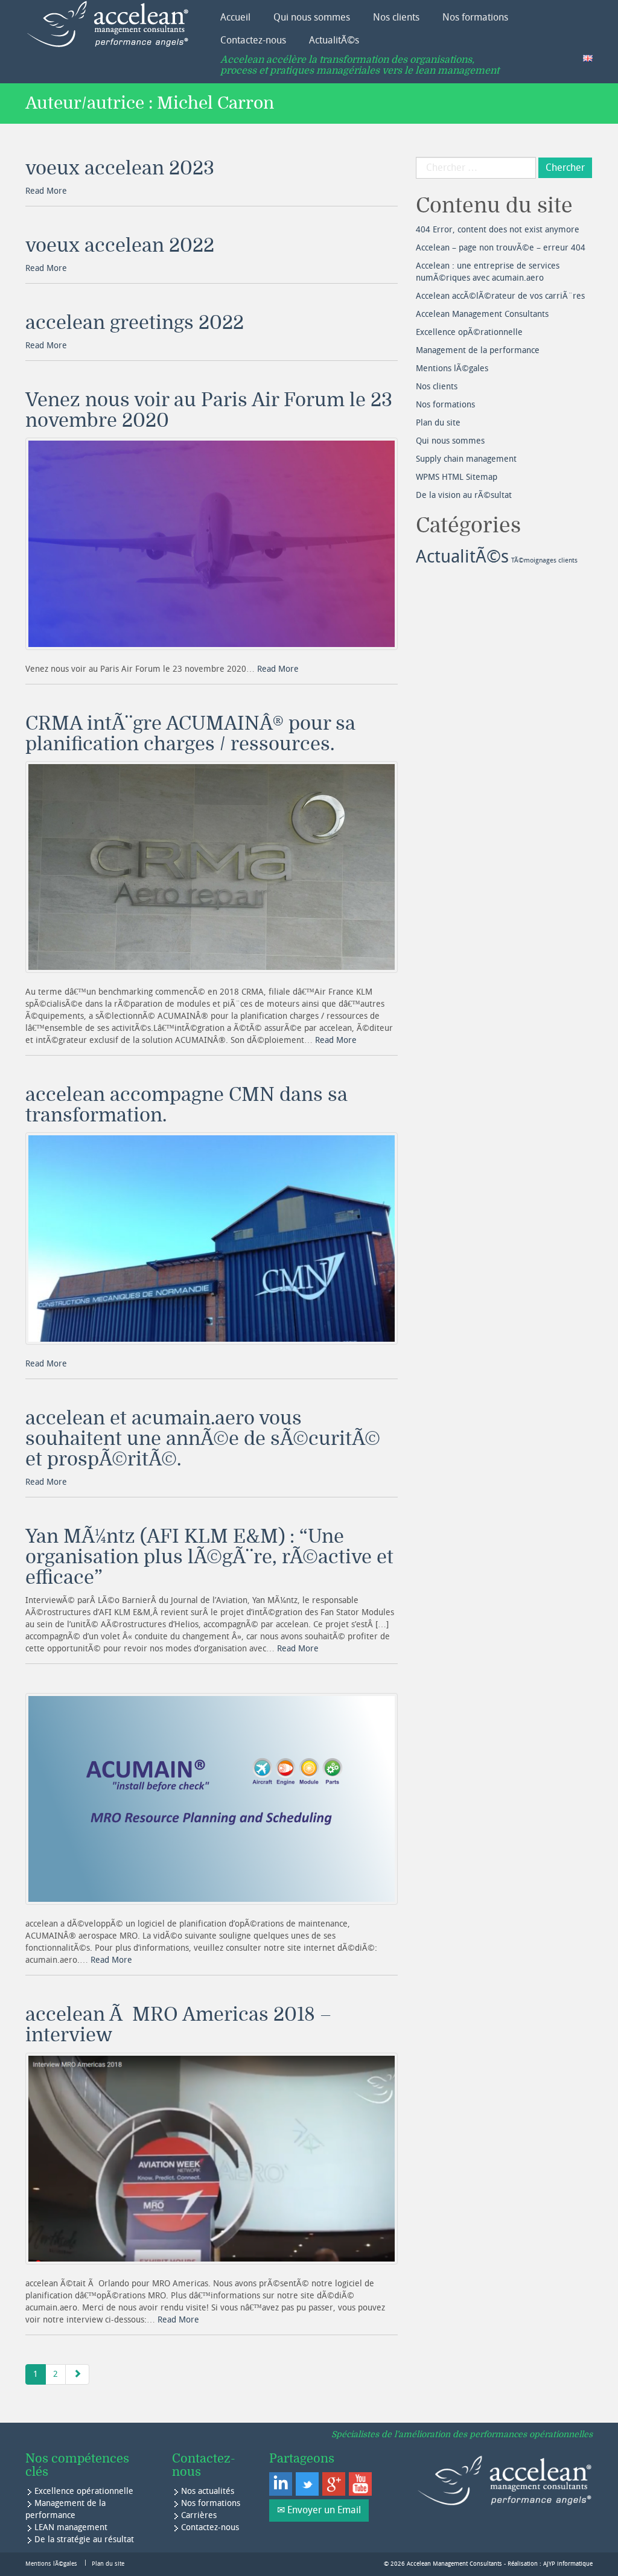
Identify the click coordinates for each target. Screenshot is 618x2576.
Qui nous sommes (312, 17)
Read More (46, 191)
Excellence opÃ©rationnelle (469, 332)
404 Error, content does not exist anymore (498, 230)
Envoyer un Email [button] (324, 2510)
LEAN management (71, 2527)
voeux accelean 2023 (120, 168)
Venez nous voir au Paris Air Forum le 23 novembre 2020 (209, 410)
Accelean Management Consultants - (457, 2564)
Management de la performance (478, 350)
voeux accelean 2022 (120, 246)
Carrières (199, 2515)
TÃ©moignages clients (544, 560)
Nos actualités (208, 2491)
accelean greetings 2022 (135, 323)
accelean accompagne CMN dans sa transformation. (186, 1105)
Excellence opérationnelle (84, 2491)
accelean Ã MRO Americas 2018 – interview (178, 2025)
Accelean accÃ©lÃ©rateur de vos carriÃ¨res (500, 296)
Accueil (235, 17)
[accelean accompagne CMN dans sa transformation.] (212, 1238)
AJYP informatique (568, 2564)
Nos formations (475, 17)
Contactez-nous (253, 40)
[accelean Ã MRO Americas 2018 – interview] (212, 2159)
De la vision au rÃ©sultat (464, 495)
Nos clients (396, 17)
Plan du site (438, 423)
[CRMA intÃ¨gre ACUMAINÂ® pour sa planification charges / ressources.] (212, 867)
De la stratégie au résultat (84, 2539)
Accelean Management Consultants (482, 314)
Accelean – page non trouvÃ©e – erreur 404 (501, 248)
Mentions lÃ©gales (452, 368)
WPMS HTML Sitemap (457, 477)
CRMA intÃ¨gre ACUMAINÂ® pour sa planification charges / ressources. (190, 734)
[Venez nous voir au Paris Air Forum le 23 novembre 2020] (212, 544)
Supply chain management (466, 459)
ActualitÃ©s (334, 40)
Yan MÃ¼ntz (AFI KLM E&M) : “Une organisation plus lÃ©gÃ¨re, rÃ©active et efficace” (209, 1557)
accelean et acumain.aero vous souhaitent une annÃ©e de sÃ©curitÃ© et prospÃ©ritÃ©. (203, 1439)
